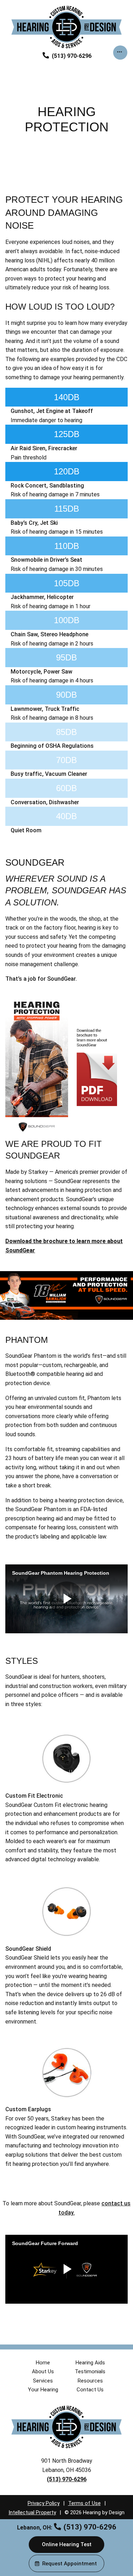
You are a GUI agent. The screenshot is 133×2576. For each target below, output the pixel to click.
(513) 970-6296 (71, 56)
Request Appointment (70, 2564)
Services (43, 2381)
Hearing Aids (90, 2363)
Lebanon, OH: (35, 2528)
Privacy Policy (44, 2503)
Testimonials (90, 2371)
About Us (43, 2371)
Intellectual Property (32, 2512)
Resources (90, 2381)
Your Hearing (43, 2390)
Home (43, 2363)
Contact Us (90, 2390)
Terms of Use (84, 2503)
